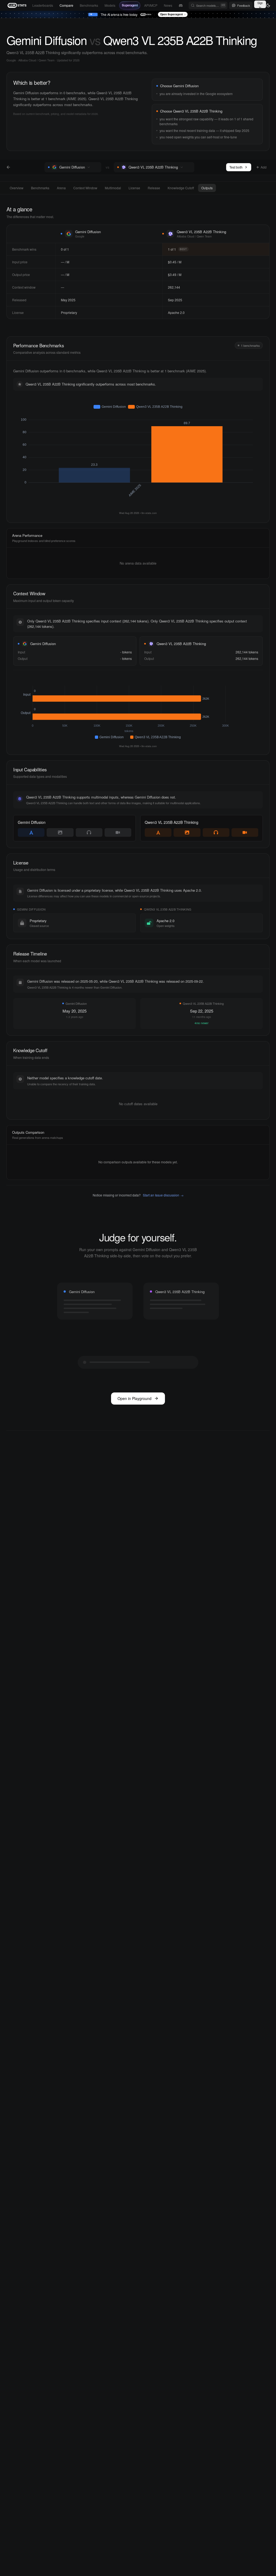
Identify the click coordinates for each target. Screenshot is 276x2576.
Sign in (260, 4)
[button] (95, 167)
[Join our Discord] (181, 6)
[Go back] (8, 167)
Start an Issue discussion (163, 1195)
